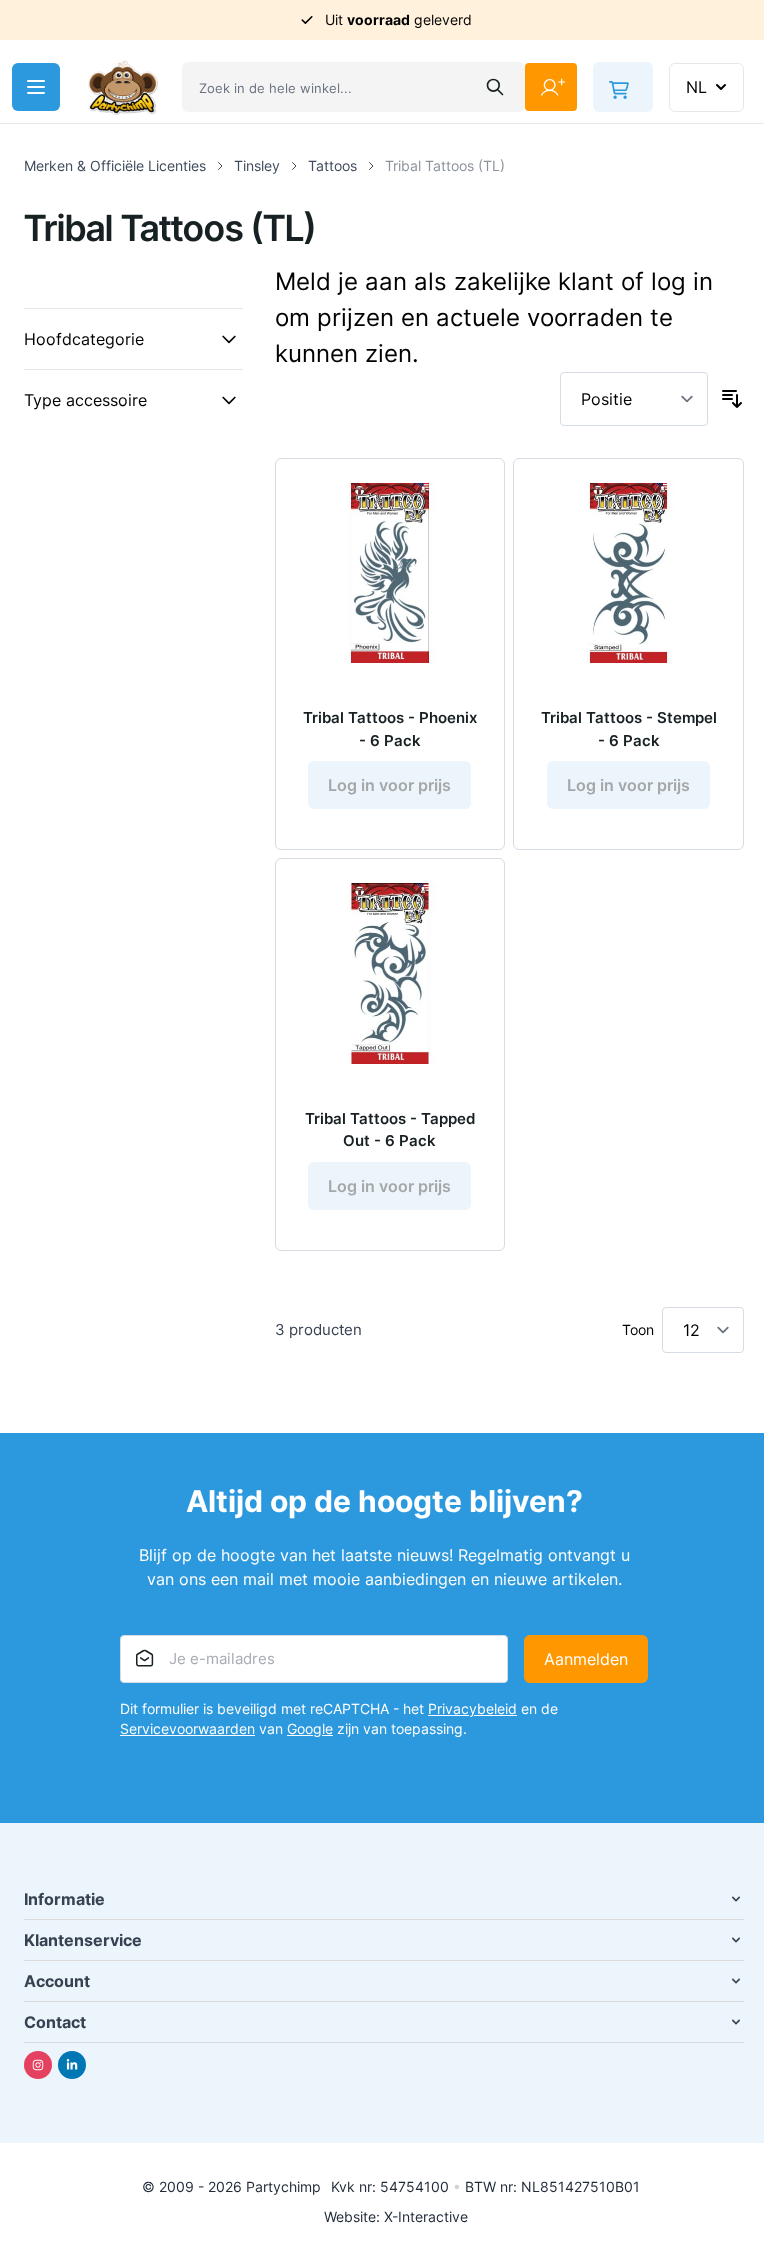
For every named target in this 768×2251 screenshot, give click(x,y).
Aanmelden (586, 1659)
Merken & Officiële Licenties (115, 165)
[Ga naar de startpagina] (123, 87)
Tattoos (332, 165)
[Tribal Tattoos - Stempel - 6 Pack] (628, 573)
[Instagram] (38, 2065)
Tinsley (257, 165)
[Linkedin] (72, 2065)
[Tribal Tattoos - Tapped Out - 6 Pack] (390, 973)
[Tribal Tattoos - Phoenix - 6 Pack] (390, 573)
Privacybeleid (472, 1708)
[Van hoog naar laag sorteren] (732, 399)
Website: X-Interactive (396, 2216)
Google (310, 1728)
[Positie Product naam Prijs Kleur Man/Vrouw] (634, 399)
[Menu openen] (36, 87)
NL (696, 87)
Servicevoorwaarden (187, 1728)
